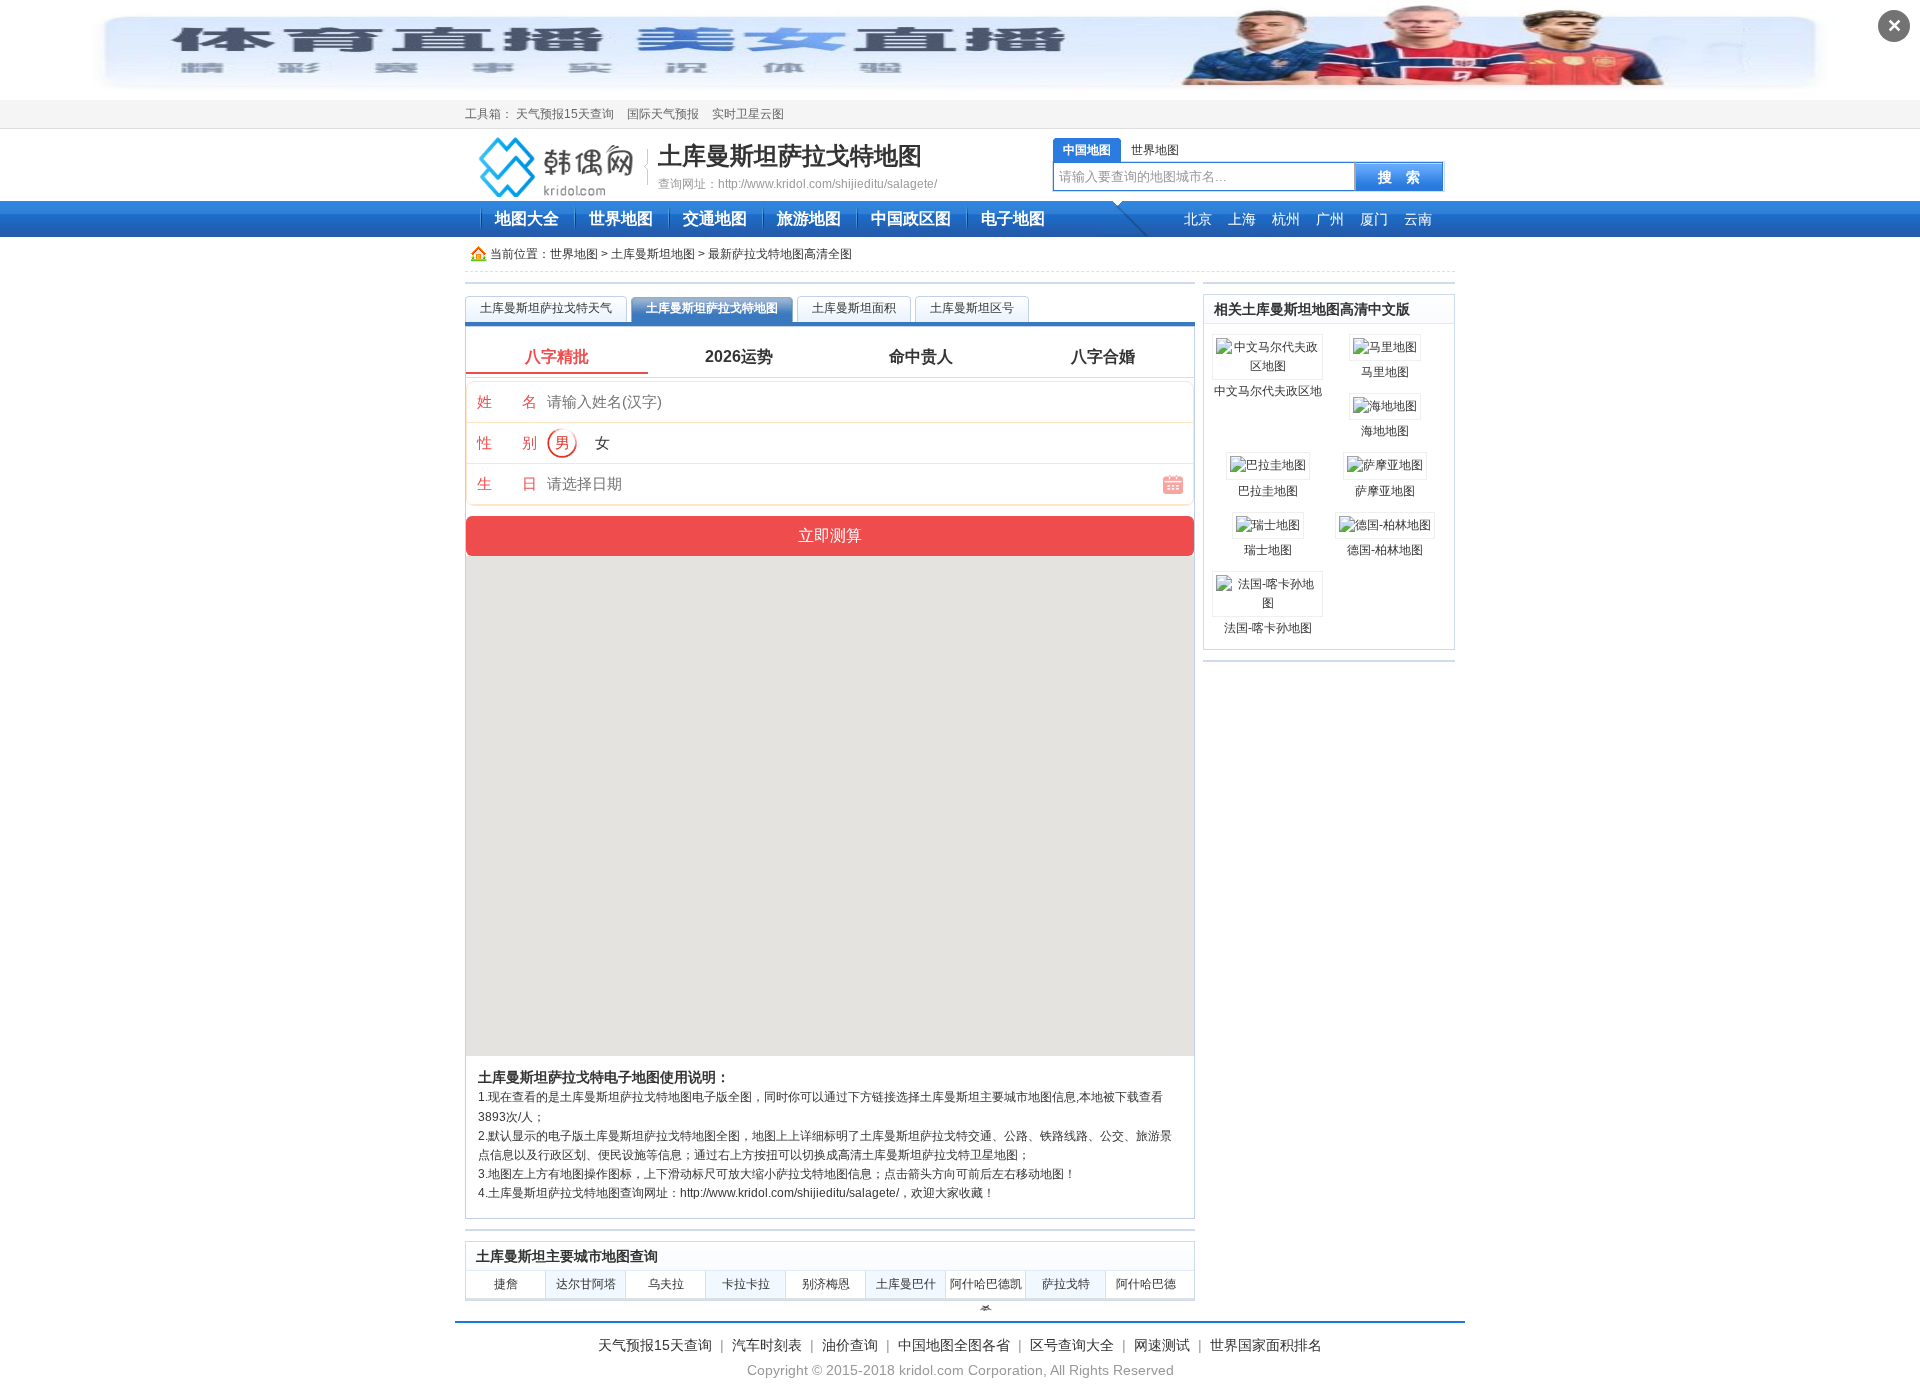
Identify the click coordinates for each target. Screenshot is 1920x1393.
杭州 (1286, 219)
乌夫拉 (666, 1284)
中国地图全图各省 (954, 1345)
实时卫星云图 (748, 114)
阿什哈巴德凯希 (986, 1287)
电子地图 (1013, 218)
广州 (1330, 219)
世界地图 (1155, 150)
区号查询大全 (1072, 1345)
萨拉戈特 (1066, 1284)
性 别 (507, 442)
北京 (1198, 219)
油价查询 (850, 1345)
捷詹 (506, 1284)
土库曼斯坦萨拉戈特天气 (546, 308)
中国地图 (1087, 150)
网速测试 (1162, 1345)
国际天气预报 (663, 114)
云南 (1418, 219)
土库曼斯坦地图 (653, 254)
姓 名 (507, 401)
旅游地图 (809, 218)
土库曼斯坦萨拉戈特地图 (790, 155)
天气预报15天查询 (565, 114)
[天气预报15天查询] (559, 166)
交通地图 (715, 218)
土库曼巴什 (906, 1284)
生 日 (507, 483)
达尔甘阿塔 (586, 1284)
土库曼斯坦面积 (854, 308)
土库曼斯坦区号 (972, 308)
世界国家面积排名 (1266, 1345)
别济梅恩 (826, 1284)
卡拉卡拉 (746, 1284)
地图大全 (527, 218)
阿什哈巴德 (1146, 1284)
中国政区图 (911, 218)
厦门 (1374, 219)
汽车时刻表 (767, 1345)
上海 (1242, 219)
